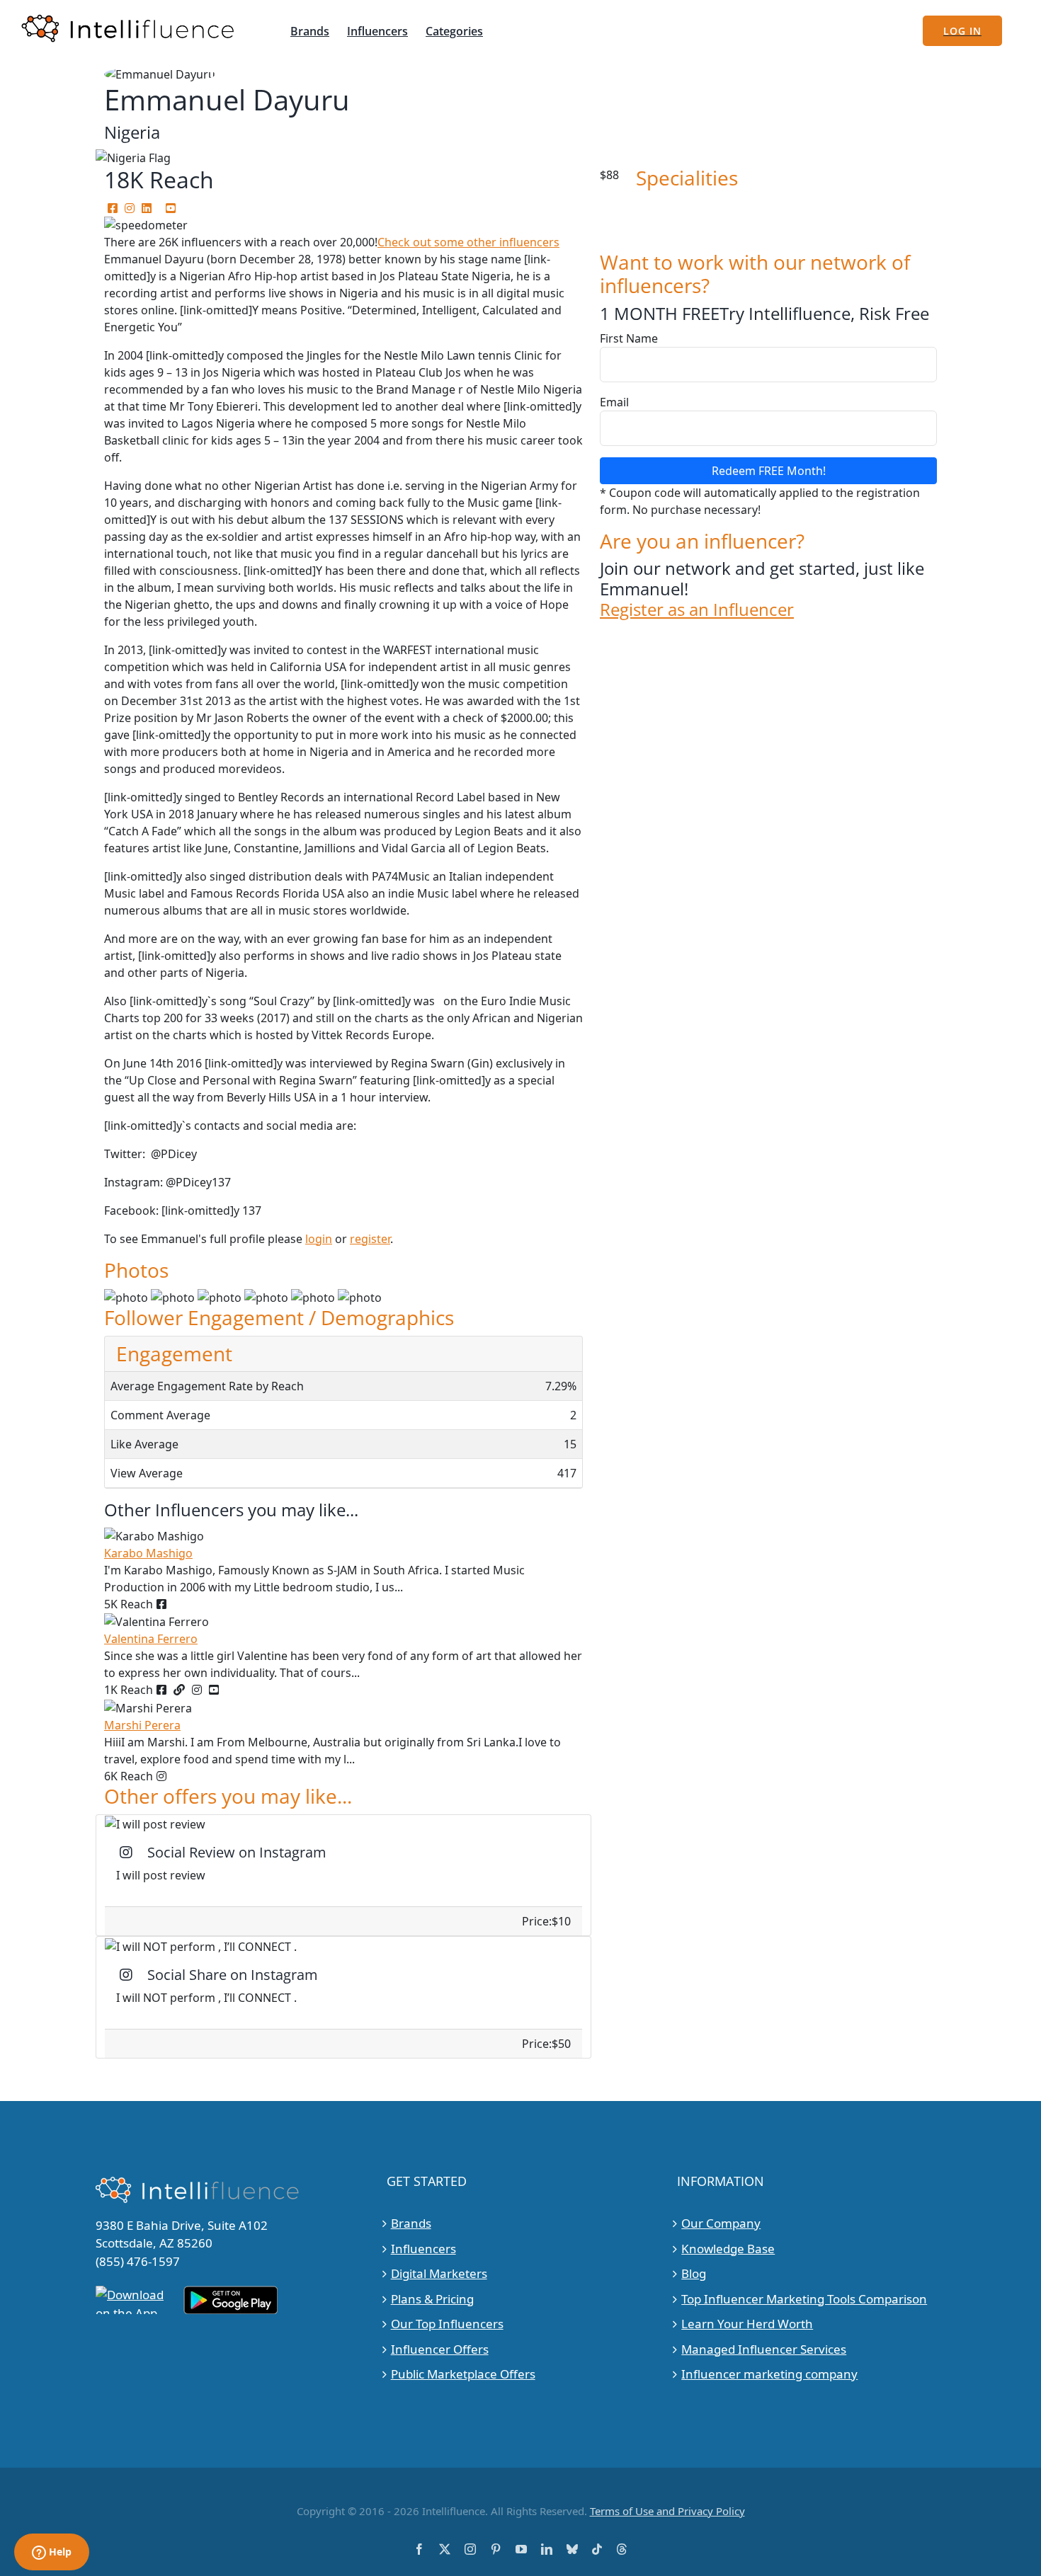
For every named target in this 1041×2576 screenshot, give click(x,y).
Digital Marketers (439, 2273)
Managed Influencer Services (764, 2349)
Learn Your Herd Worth (747, 2324)
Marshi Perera (142, 1725)
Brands (411, 2223)
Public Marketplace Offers (463, 2374)
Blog (694, 2273)
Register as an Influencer (697, 610)
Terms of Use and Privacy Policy (667, 2511)
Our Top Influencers (447, 2324)
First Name (629, 338)
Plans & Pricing (432, 2299)
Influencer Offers (440, 2349)
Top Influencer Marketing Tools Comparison (804, 2299)
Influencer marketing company (769, 2374)
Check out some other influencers (468, 242)
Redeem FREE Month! (769, 471)
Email (614, 402)
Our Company (721, 2223)
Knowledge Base (728, 2249)
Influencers (423, 2249)
